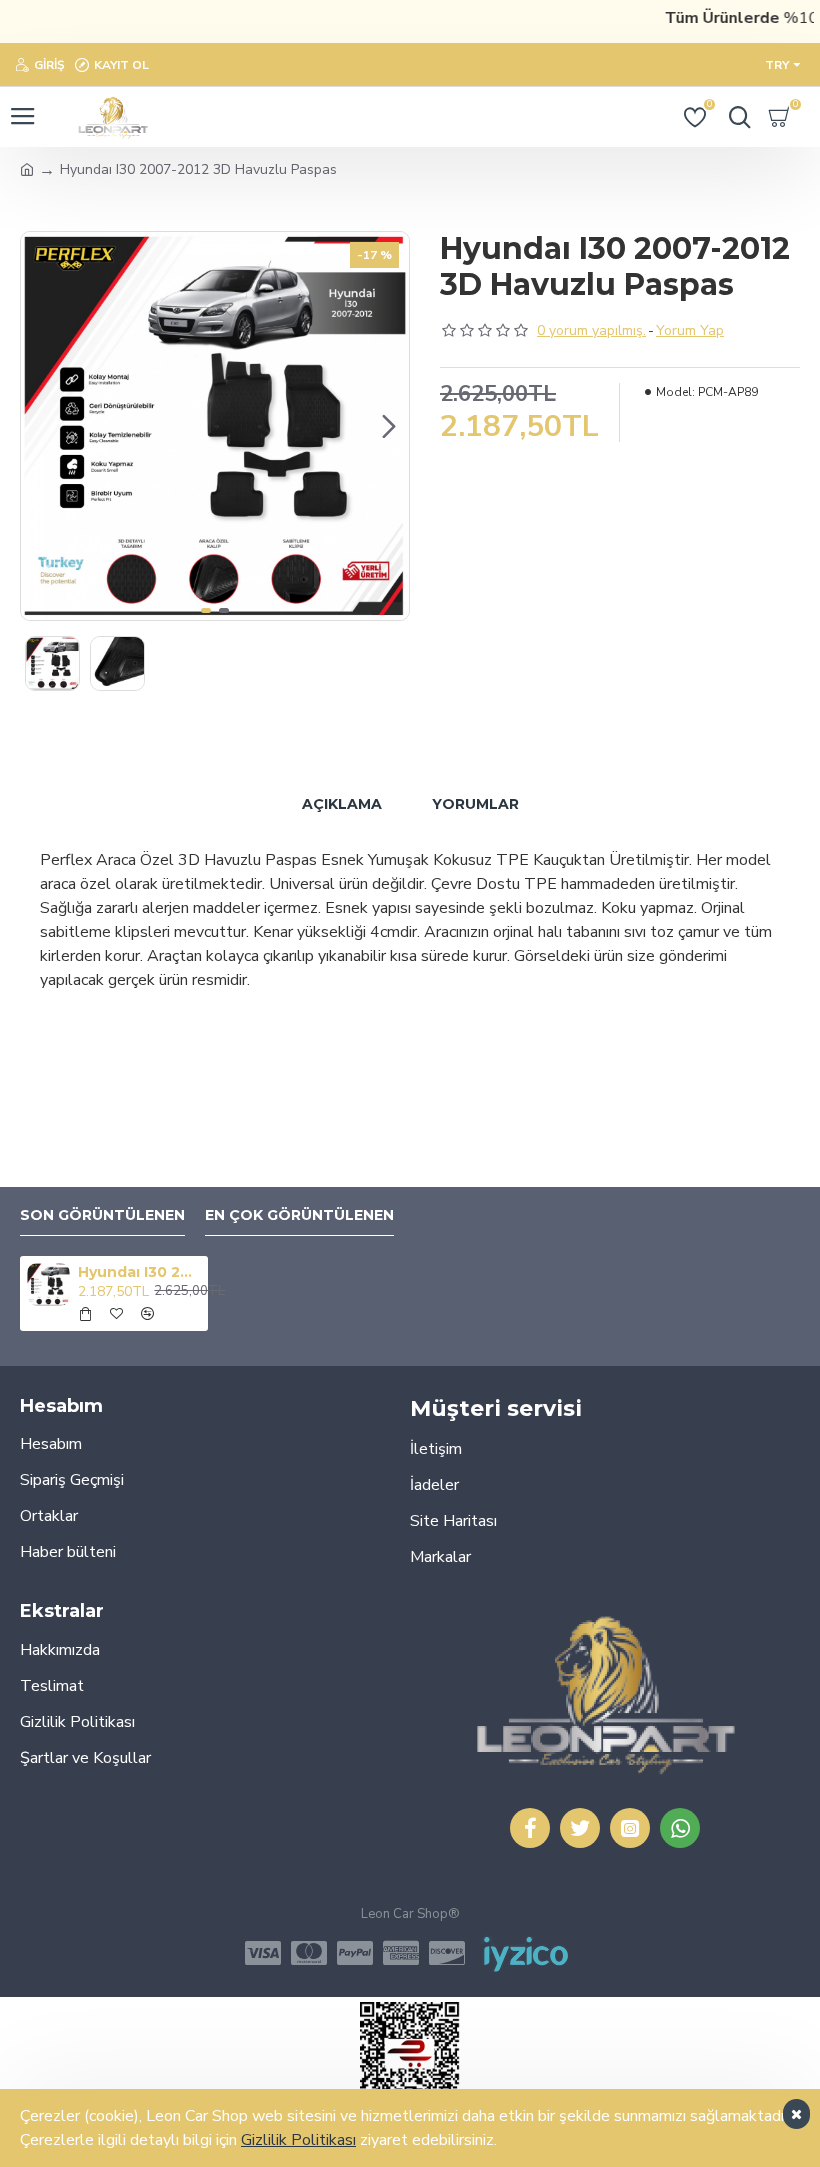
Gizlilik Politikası (298, 2140)
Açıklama (342, 804)
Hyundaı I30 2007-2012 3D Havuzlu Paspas (139, 1272)
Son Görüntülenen (102, 1215)
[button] (41, 426)
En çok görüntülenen (299, 1215)
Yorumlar (475, 804)
